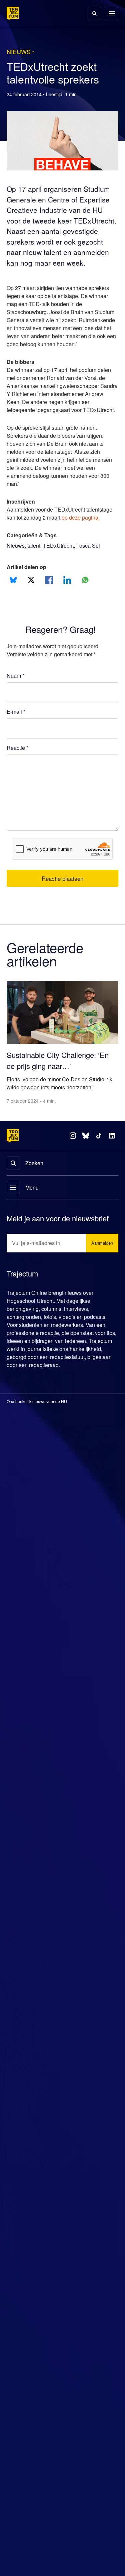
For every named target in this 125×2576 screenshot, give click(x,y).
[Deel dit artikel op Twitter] (31, 607)
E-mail (16, 738)
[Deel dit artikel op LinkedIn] (67, 607)
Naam (16, 702)
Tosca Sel (92, 572)
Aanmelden (101, 1267)
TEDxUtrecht (61, 572)
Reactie (18, 775)
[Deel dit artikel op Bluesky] (13, 607)
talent (35, 572)
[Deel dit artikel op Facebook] (49, 607)
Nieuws (16, 572)
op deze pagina (85, 544)
